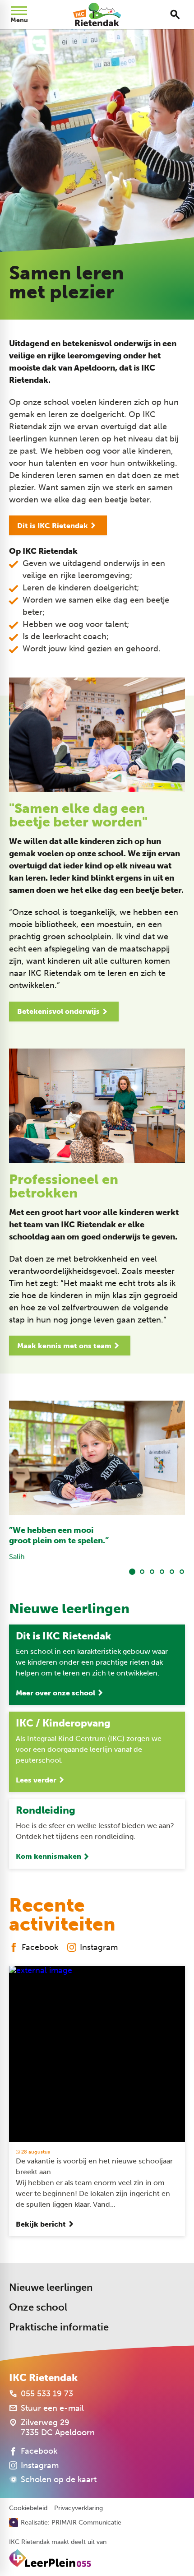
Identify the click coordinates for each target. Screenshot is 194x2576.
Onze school (38, 2307)
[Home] (97, 14)
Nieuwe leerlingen (51, 2287)
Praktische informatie (59, 2327)
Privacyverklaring (79, 2508)
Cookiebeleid (28, 2508)
